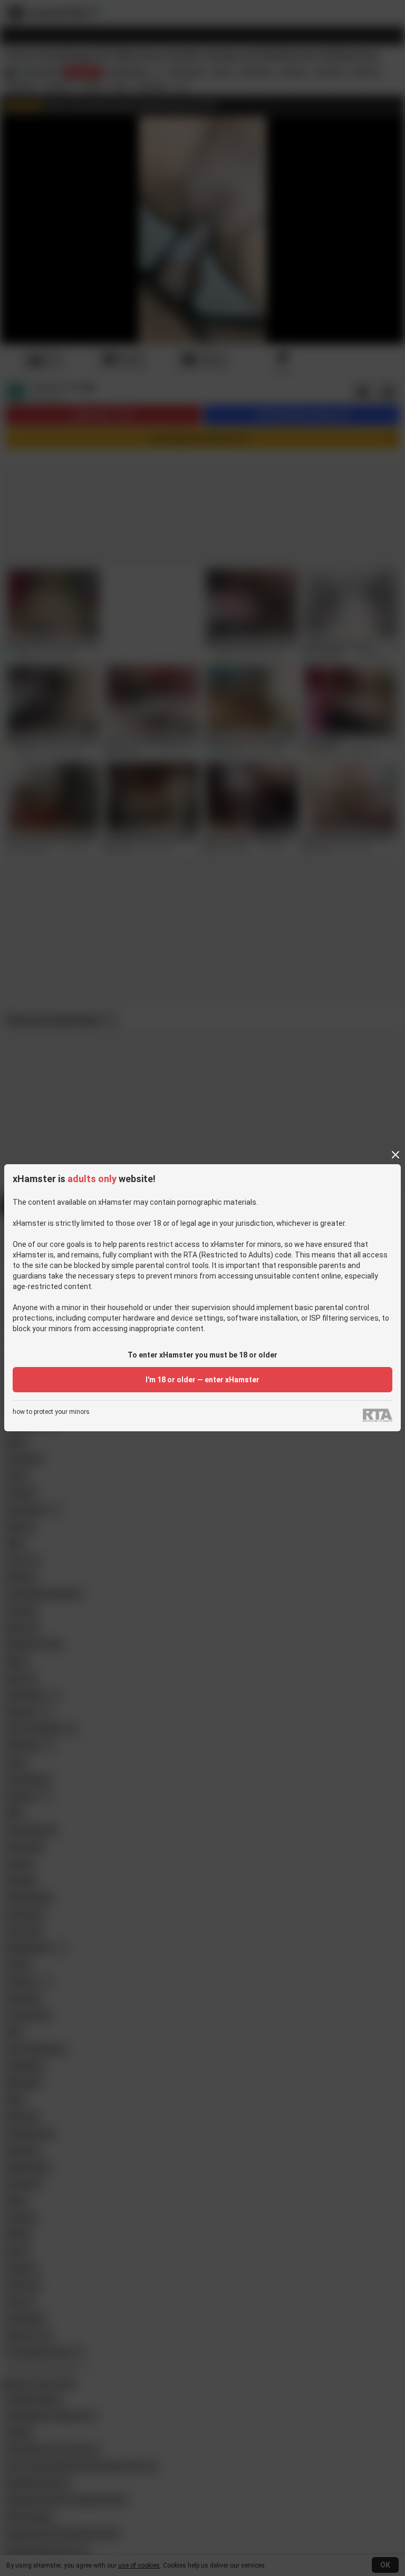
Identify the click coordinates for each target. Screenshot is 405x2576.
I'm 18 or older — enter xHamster (202, 1380)
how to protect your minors (51, 1412)
